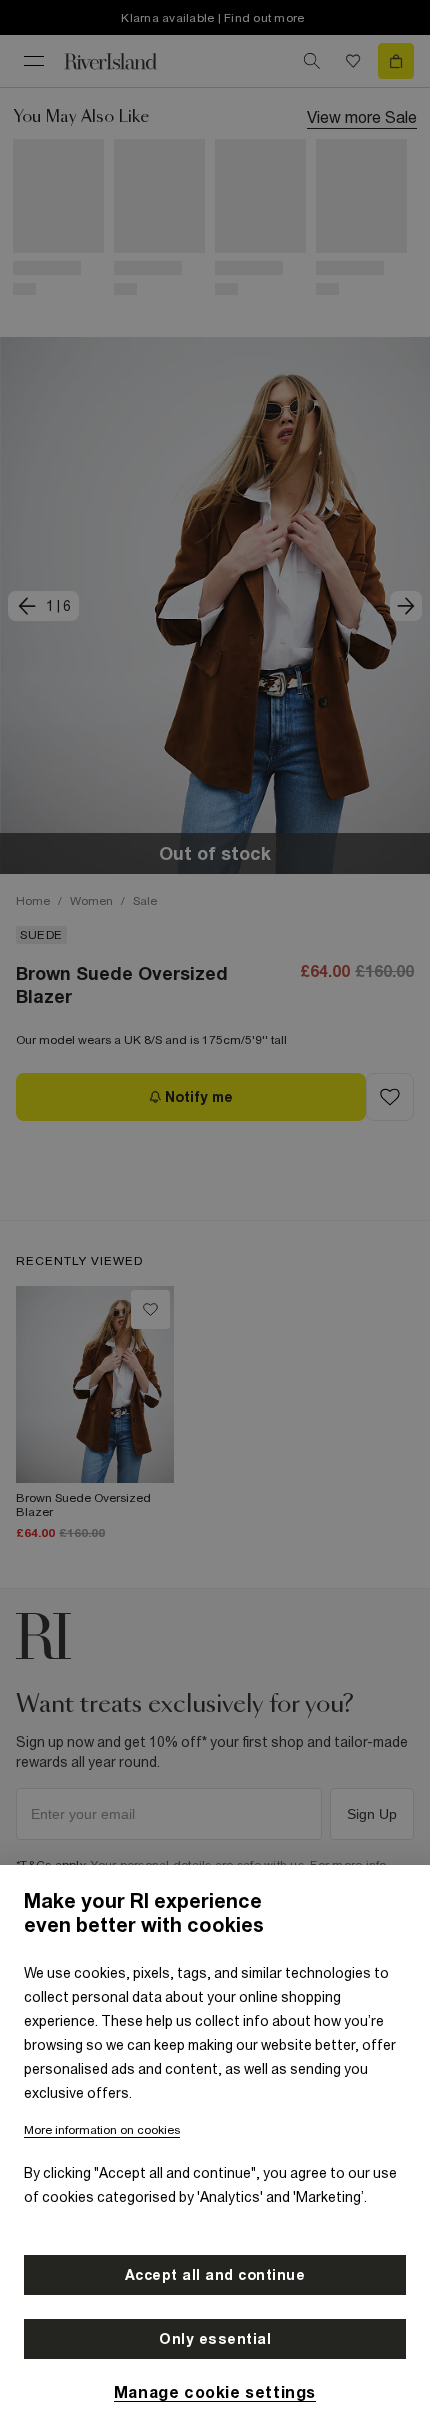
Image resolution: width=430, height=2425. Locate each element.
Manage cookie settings (215, 2392)
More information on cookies (102, 2130)
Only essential (215, 2339)
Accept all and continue (215, 2275)
